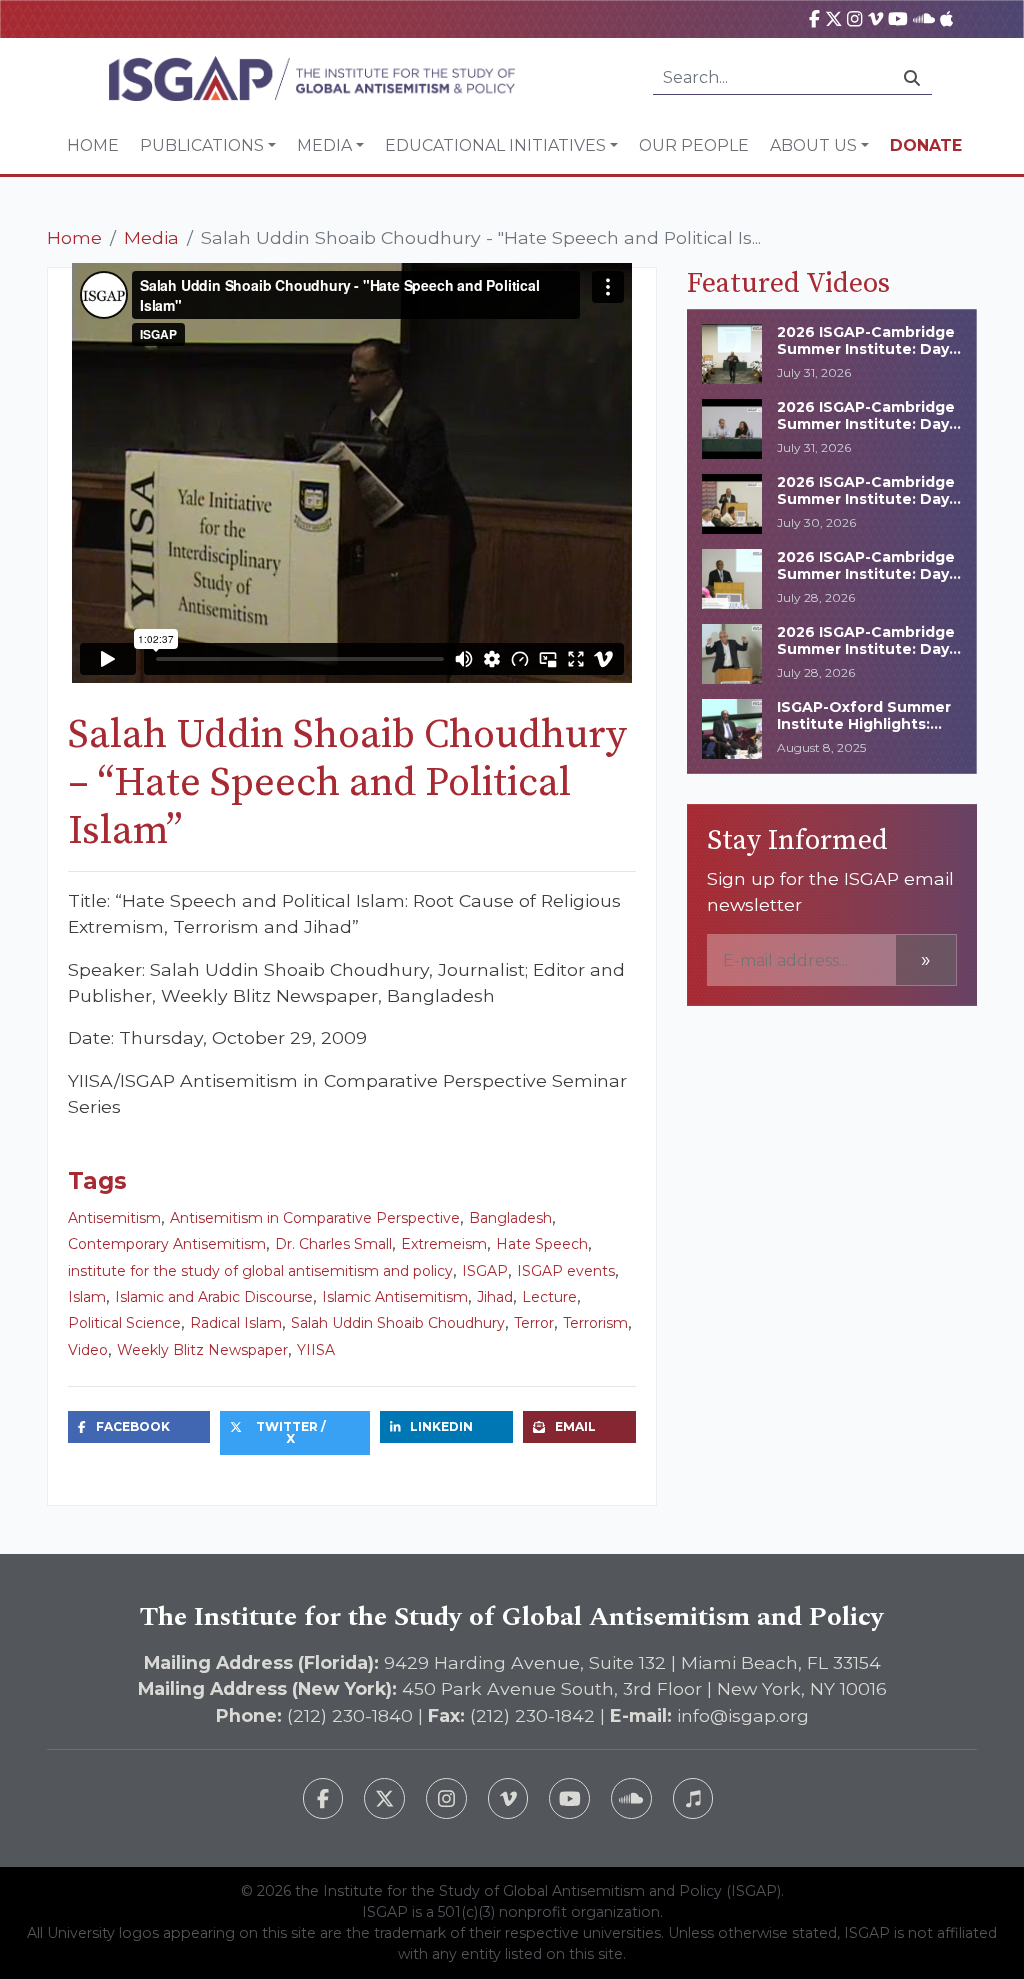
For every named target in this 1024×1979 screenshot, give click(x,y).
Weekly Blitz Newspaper (202, 1350)
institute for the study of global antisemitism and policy (260, 1271)
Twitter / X (291, 1432)
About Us (813, 145)
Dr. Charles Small (333, 1244)
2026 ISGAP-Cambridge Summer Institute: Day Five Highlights (866, 424)
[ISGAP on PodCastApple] (946, 18)
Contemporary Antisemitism (167, 1244)
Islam (87, 1297)
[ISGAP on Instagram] (854, 18)
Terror (534, 1323)
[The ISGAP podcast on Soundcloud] (631, 1798)
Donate (926, 145)
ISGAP (485, 1271)
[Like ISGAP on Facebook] (323, 1798)
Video (88, 1350)
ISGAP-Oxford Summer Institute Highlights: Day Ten (864, 724)
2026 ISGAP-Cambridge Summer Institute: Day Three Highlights (866, 349)
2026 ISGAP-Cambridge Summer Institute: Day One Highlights (866, 649)
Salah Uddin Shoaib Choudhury (398, 1323)
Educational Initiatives (495, 145)
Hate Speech (542, 1244)
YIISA (316, 1350)
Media (324, 145)
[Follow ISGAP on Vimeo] (508, 1798)
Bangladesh (510, 1218)
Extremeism (444, 1244)
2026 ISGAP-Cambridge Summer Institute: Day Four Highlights (866, 499)
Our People (694, 145)
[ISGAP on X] (834, 18)
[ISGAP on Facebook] (814, 18)
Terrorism (595, 1323)
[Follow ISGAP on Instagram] (446, 1798)
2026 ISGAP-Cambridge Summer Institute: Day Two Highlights (866, 574)
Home (93, 145)
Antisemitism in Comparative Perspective (315, 1218)
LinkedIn (441, 1426)
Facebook (133, 1426)
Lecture (549, 1297)
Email (575, 1426)
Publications (202, 145)
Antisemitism (114, 1218)
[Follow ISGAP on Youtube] (569, 1798)
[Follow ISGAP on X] (384, 1798)
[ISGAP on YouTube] (898, 18)
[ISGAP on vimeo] (875, 18)
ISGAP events (566, 1271)
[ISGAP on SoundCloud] (924, 18)
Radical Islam (236, 1323)
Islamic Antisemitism (395, 1297)
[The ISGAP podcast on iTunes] (693, 1798)
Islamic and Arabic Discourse (214, 1297)
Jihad (495, 1297)
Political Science (124, 1323)
